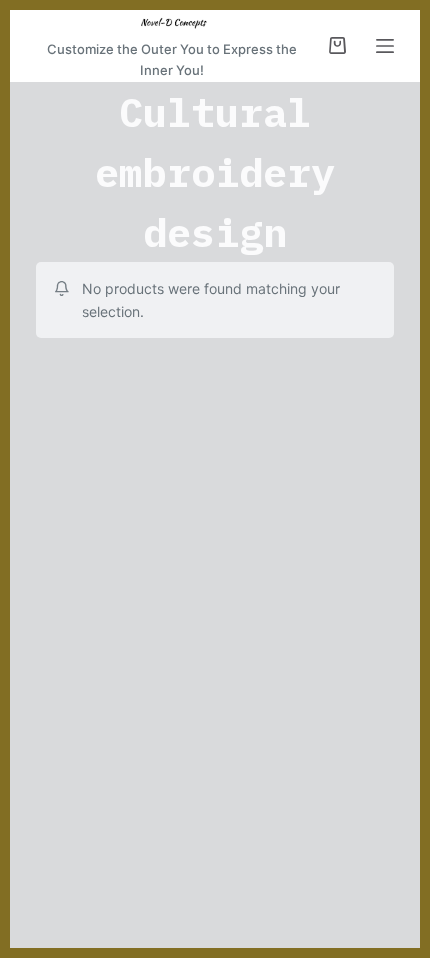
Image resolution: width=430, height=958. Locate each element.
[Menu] (385, 46)
